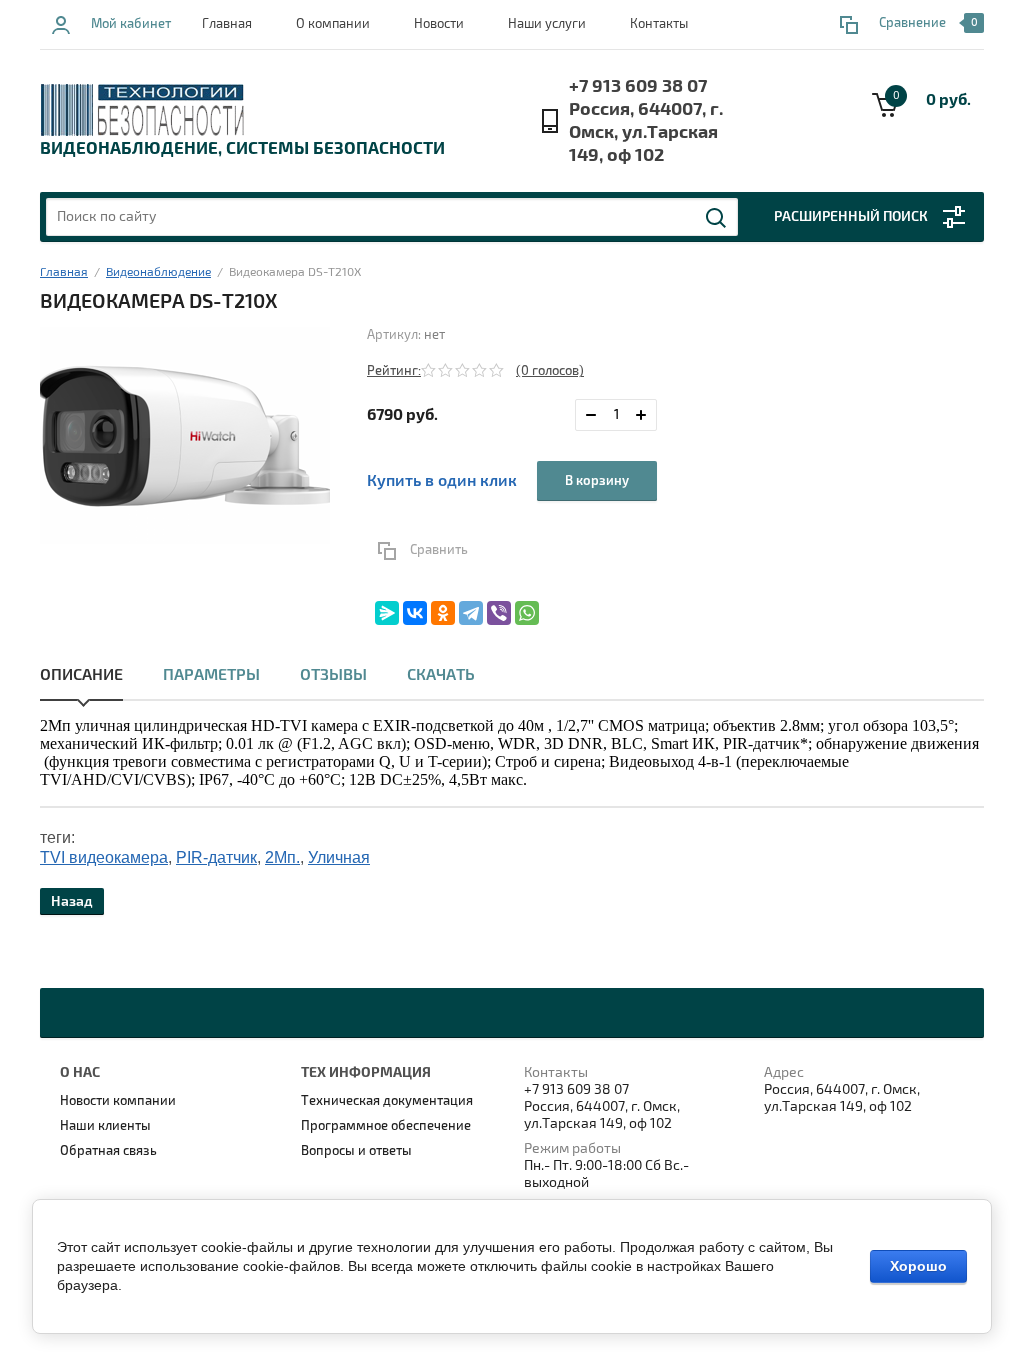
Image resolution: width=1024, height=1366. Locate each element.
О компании (333, 24)
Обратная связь (108, 1151)
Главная (227, 24)
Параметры (211, 675)
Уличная (339, 857)
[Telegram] (471, 613)
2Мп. (282, 857)
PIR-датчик (216, 857)
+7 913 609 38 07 (638, 86)
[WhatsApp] (527, 613)
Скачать (441, 675)
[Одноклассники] (443, 613)
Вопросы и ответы (356, 1151)
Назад (72, 901)
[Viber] (499, 613)
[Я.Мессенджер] (387, 613)
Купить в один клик (442, 481)
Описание (81, 675)
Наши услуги (547, 24)
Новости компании (118, 1101)
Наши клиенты (105, 1126)
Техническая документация (387, 1101)
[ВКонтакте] (415, 613)
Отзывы (333, 675)
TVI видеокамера (104, 857)
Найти (717, 218)
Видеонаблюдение (158, 272)
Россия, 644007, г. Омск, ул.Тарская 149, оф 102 (646, 132)
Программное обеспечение (386, 1126)
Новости (439, 24)
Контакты (659, 24)
